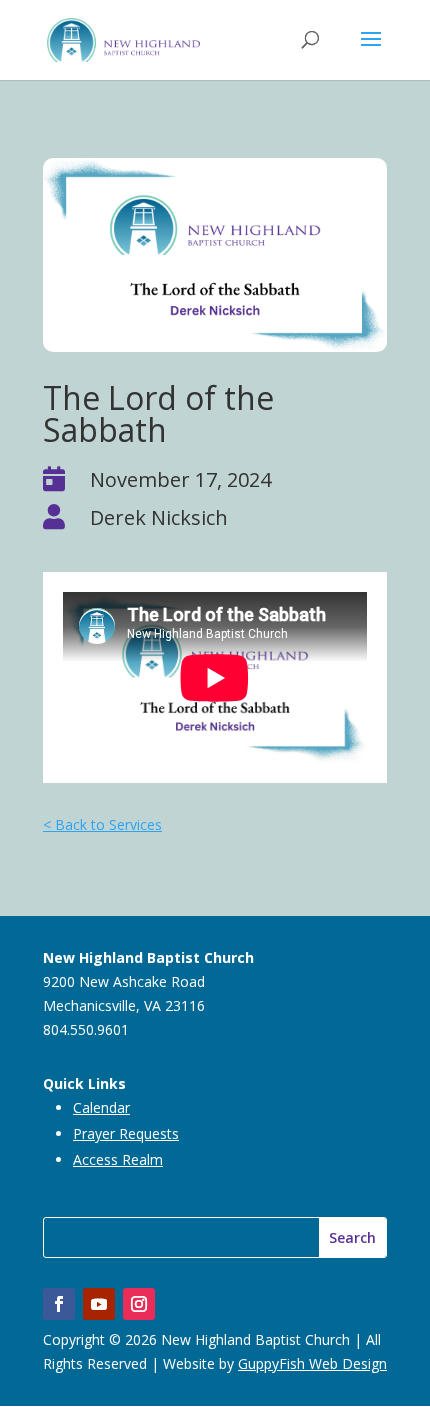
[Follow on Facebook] (59, 1304)
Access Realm (118, 1159)
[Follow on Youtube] (99, 1304)
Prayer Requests (126, 1133)
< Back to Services (102, 824)
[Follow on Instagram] (139, 1304)
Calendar (101, 1107)
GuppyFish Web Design (312, 1363)
